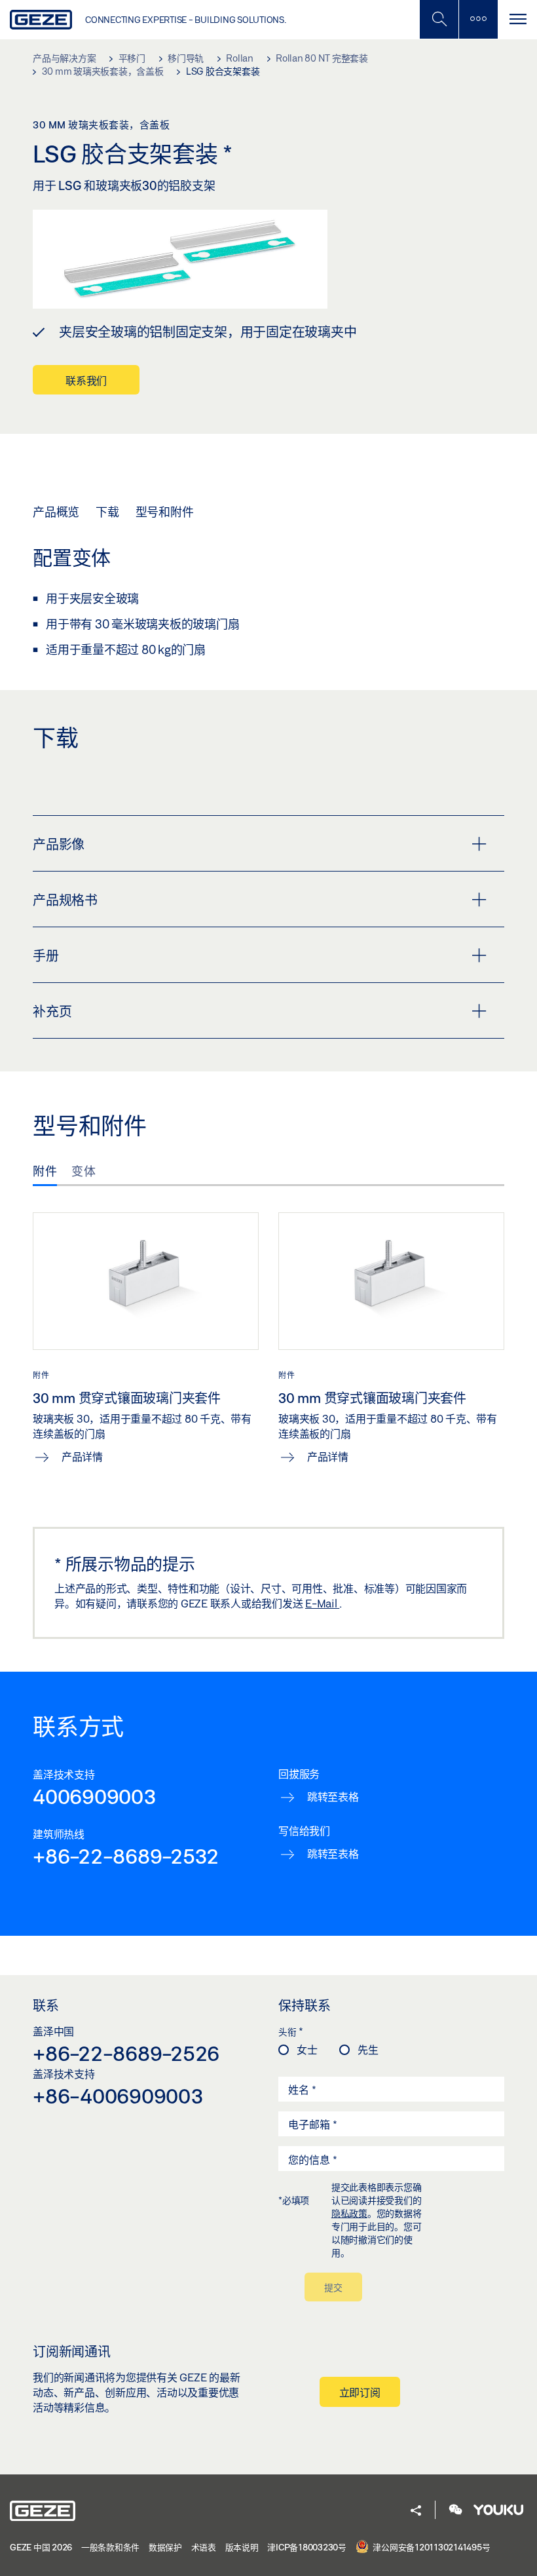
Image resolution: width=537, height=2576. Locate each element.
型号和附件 (165, 512)
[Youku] (498, 2511)
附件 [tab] (45, 1171)
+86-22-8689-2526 (126, 2053)
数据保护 (165, 2547)
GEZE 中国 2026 (41, 2547)
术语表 (204, 2547)
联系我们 (86, 380)
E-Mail (322, 1603)
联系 (46, 2005)
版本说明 (242, 2547)
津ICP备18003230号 (307, 2547)
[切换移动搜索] (439, 19)
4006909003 (95, 1796)
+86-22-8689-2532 (126, 1856)
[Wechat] (456, 2511)
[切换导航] (517, 19)
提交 (333, 2287)
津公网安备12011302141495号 (431, 2547)
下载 (107, 512)
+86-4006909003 (118, 2096)
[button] (416, 2511)
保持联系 (305, 2005)
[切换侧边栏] (478, 19)
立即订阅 (360, 2392)
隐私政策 (349, 2213)
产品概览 (56, 512)
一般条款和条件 (110, 2547)
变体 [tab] (83, 1171)
